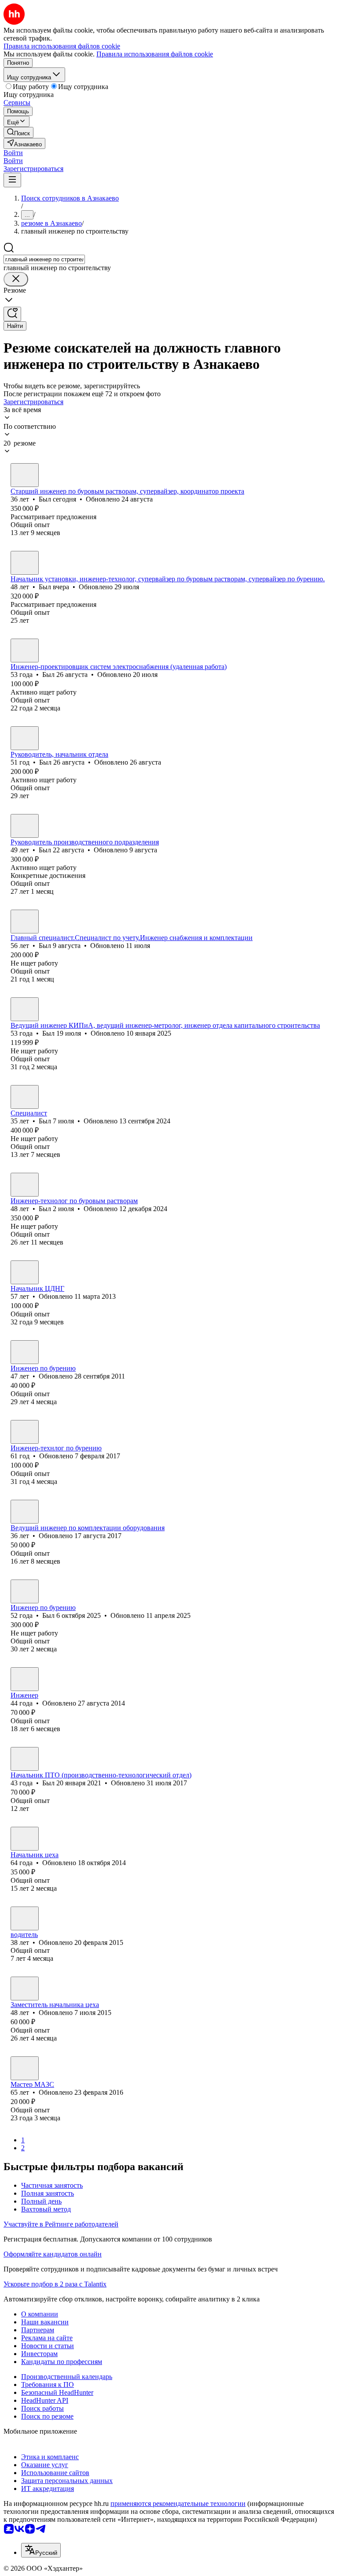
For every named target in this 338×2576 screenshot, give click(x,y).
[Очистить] (16, 279)
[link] (18, 132)
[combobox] (44, 259)
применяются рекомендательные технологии (178, 2504)
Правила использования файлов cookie (155, 54)
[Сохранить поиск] (12, 314)
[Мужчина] (25, 475)
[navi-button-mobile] (12, 180)
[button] (13, 153)
